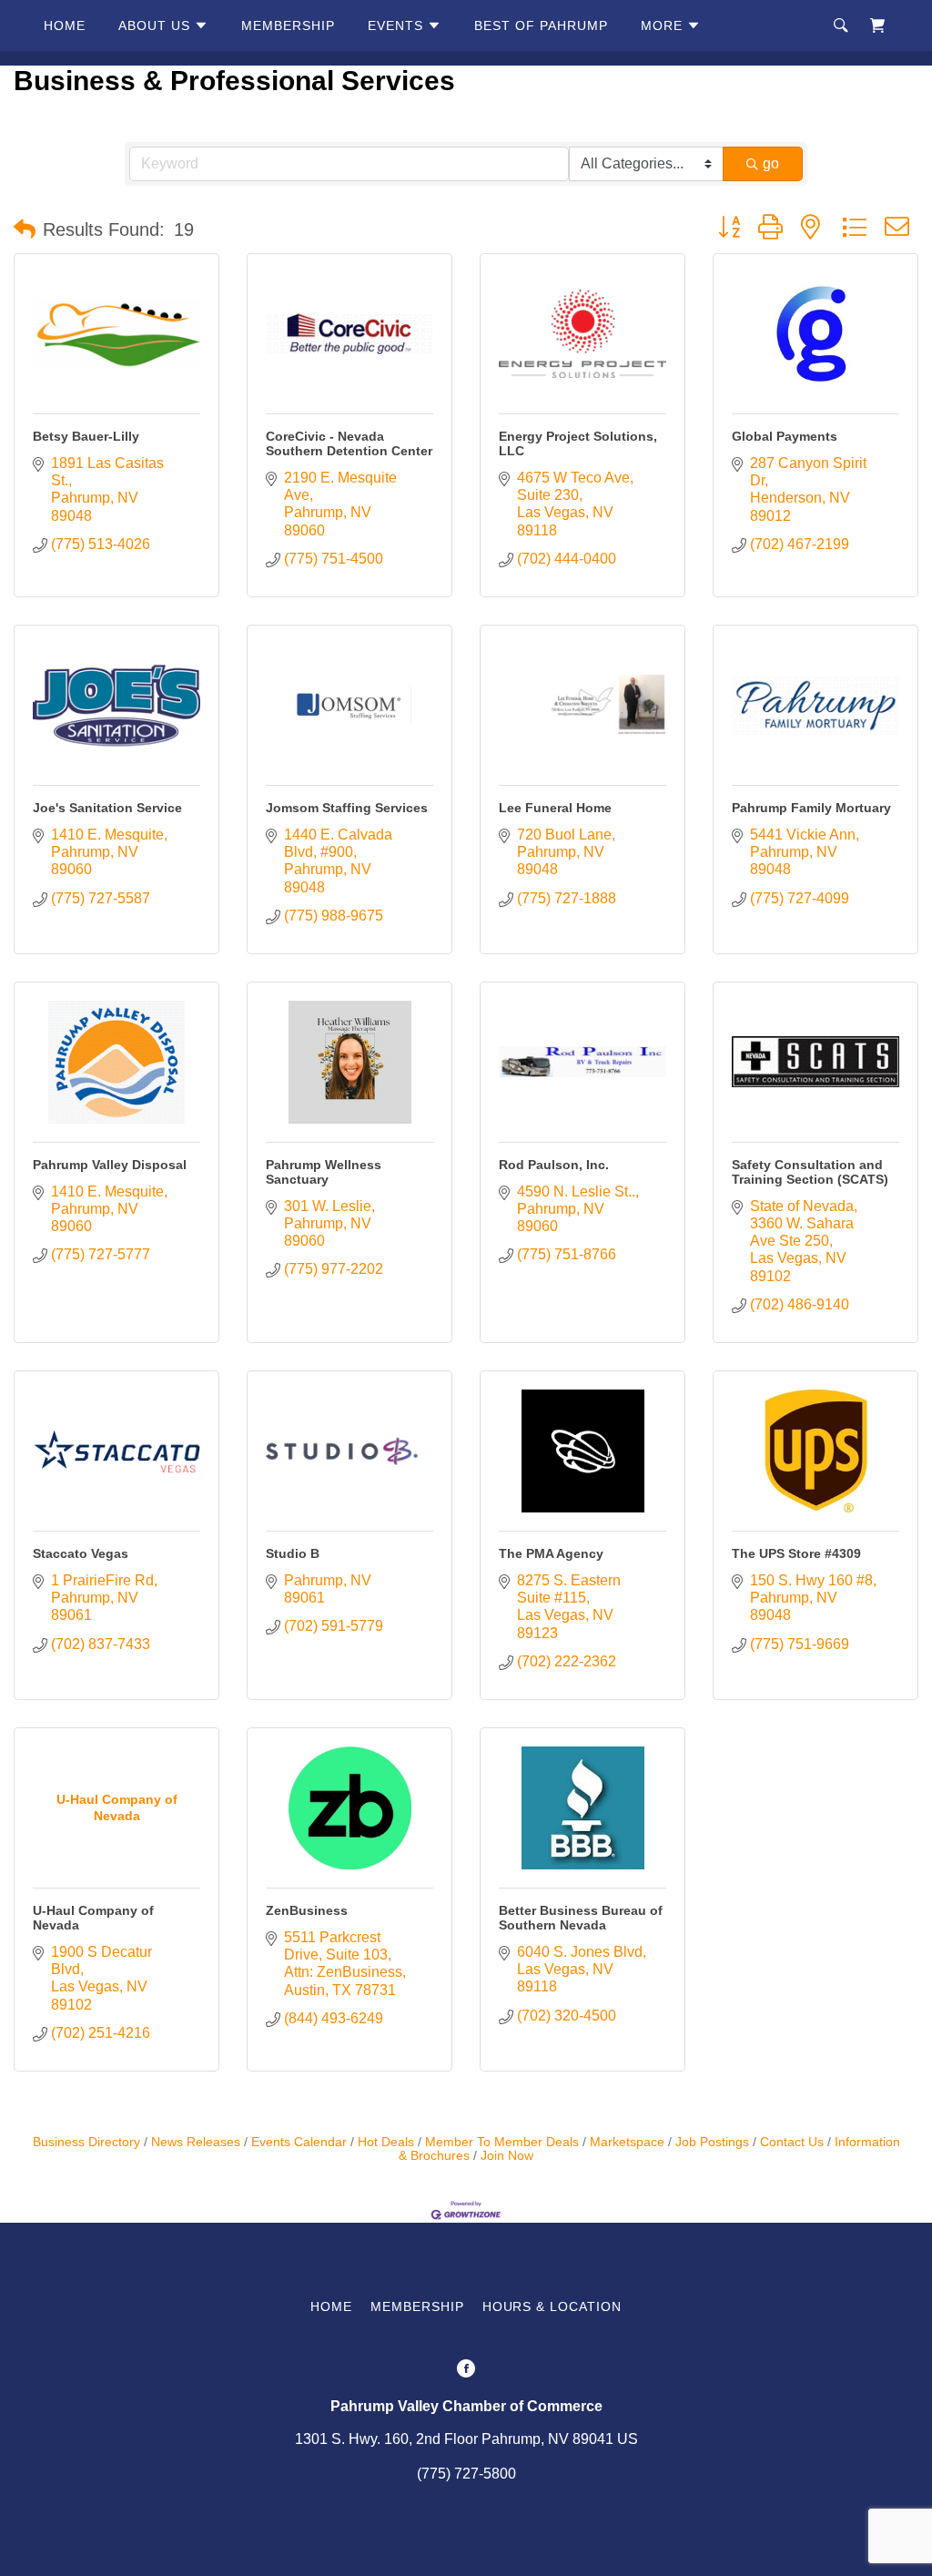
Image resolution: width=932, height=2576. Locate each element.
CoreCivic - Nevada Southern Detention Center (349, 443)
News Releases (196, 2142)
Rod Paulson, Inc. (554, 1165)
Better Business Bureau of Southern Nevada (581, 1918)
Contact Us (792, 2142)
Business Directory (86, 2142)
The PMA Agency (551, 1553)
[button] (25, 229)
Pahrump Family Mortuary (811, 808)
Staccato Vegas (81, 1553)
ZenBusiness (307, 1910)
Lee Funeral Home (555, 808)
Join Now (507, 2156)
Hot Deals (386, 2142)
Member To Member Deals (502, 2142)
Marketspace (627, 2142)
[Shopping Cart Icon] (877, 25)
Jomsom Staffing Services (347, 808)
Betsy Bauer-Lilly (86, 436)
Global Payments (785, 436)
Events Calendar (299, 2142)
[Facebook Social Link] (466, 2370)
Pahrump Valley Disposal (110, 1165)
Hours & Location (552, 2306)
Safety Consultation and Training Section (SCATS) (810, 1172)
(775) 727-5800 (466, 2474)
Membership (288, 25)
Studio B (293, 1553)
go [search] (771, 163)
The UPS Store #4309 (796, 1553)
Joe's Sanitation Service (107, 808)
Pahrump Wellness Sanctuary (324, 1172)
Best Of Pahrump (541, 25)
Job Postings (712, 2142)
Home (65, 25)
